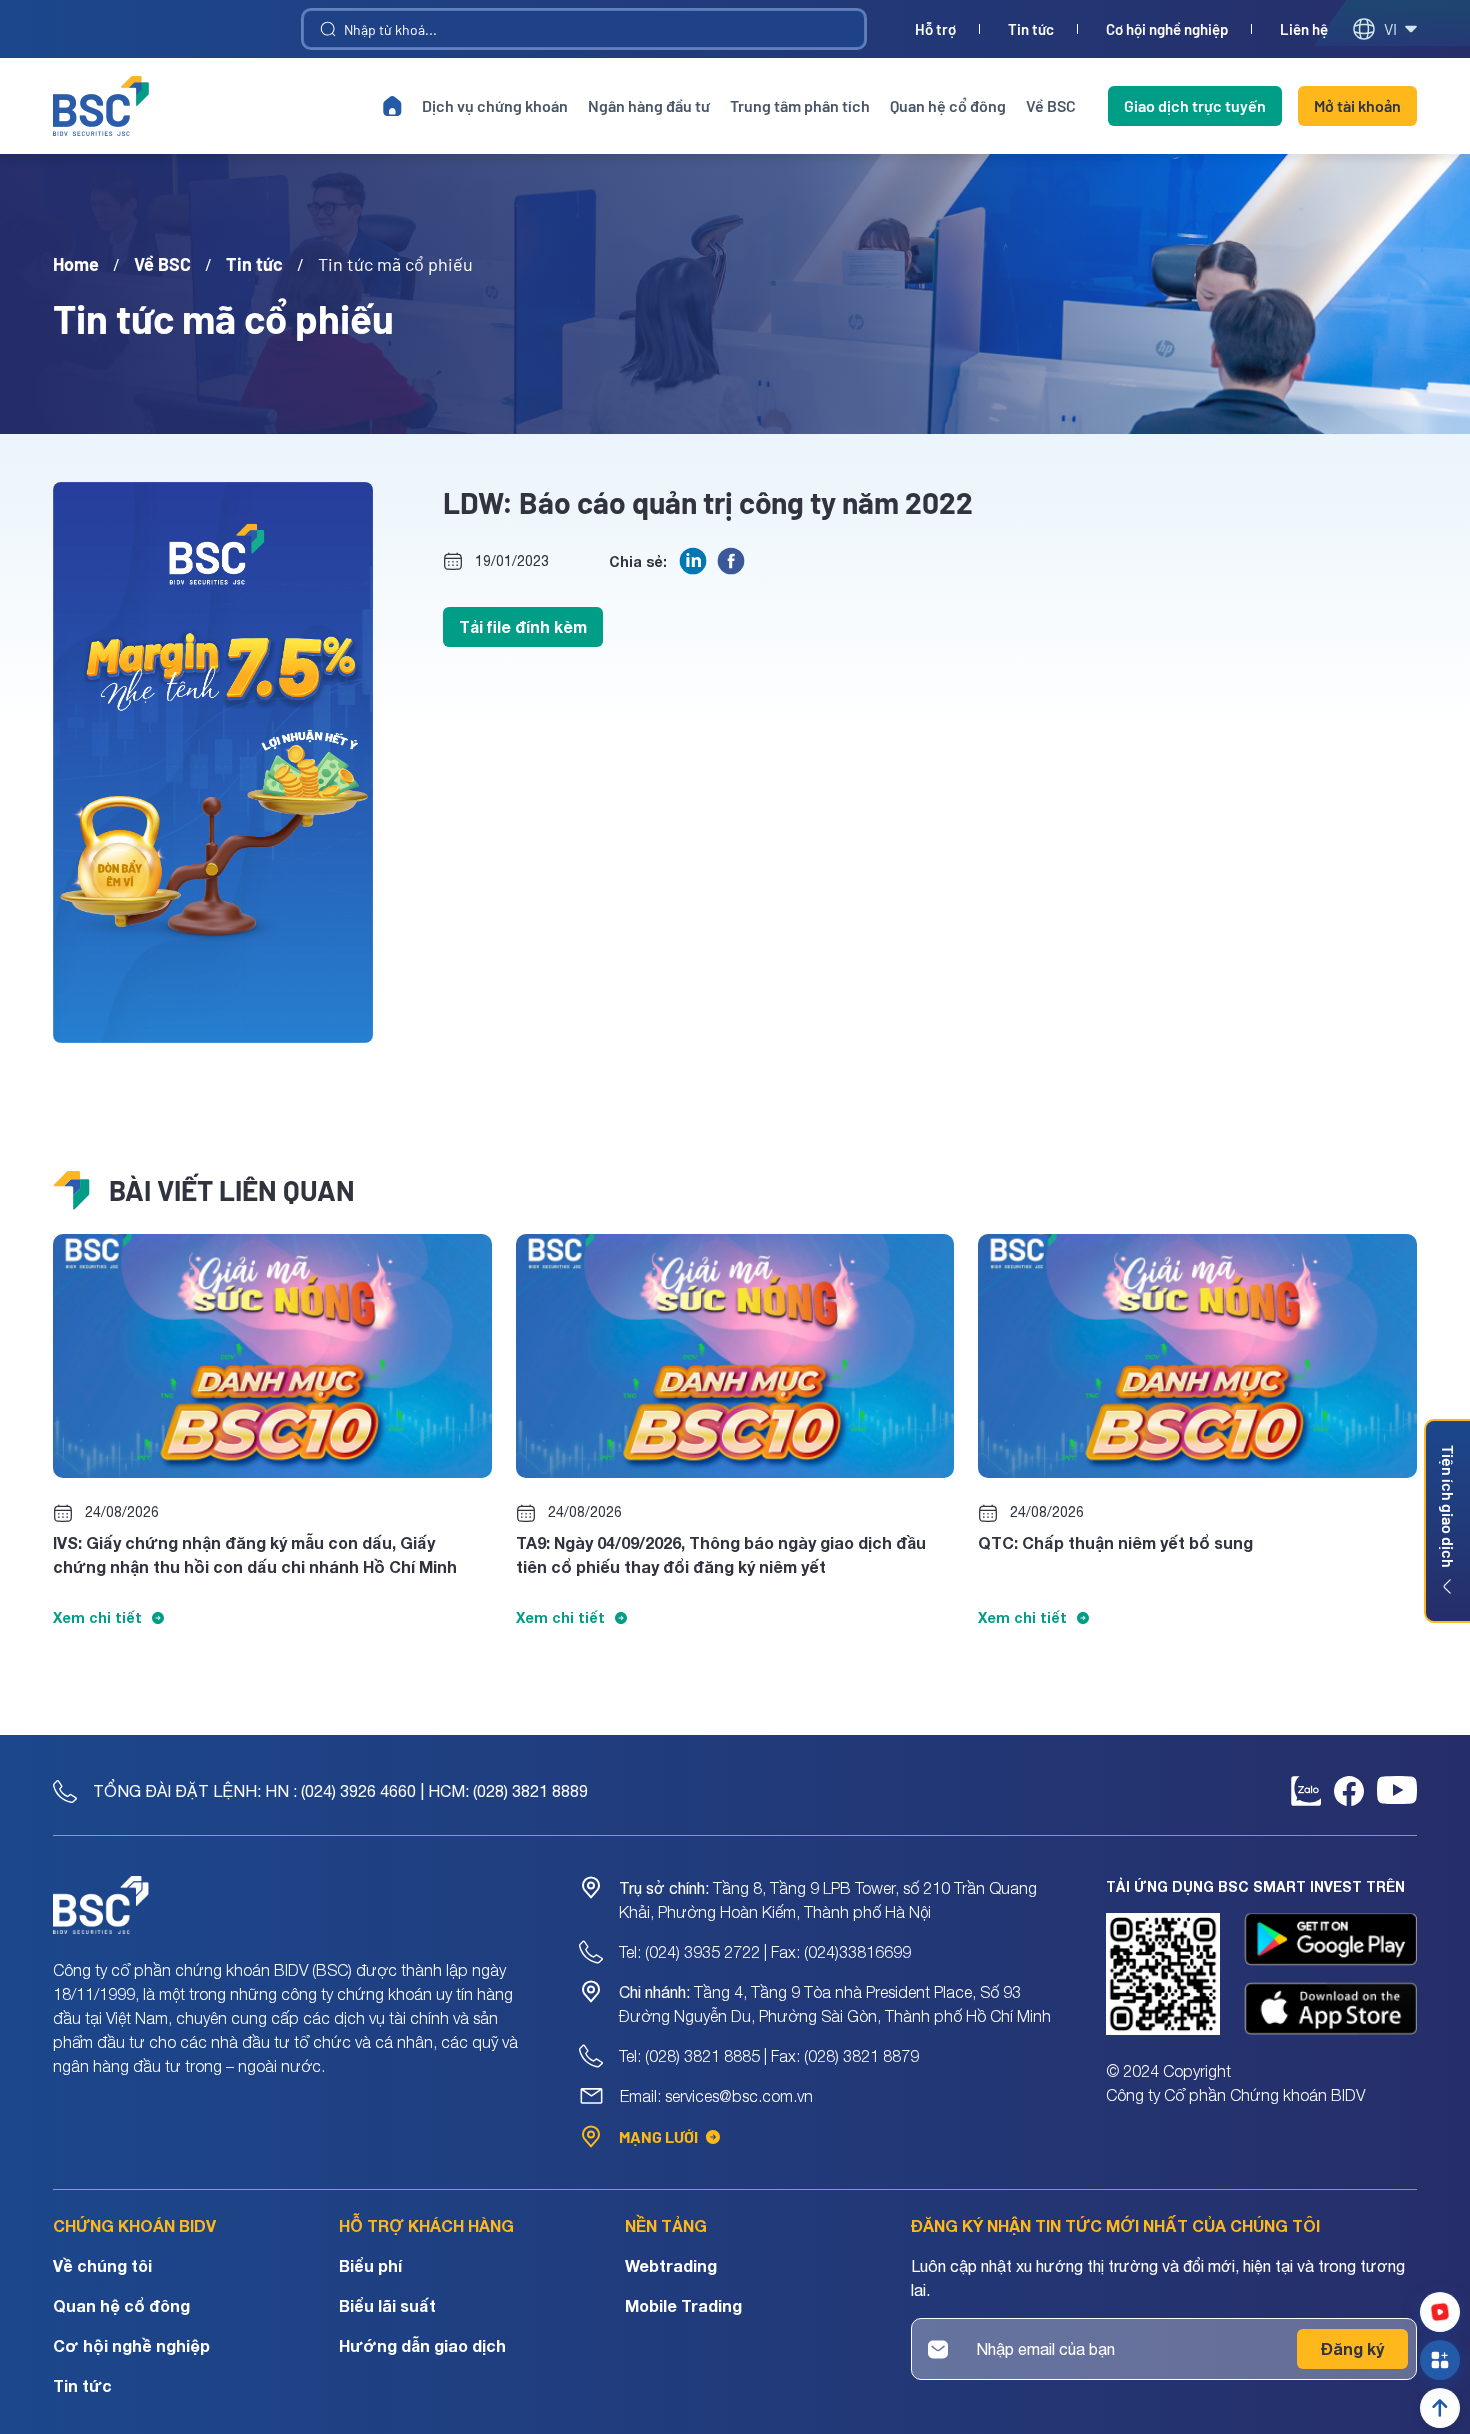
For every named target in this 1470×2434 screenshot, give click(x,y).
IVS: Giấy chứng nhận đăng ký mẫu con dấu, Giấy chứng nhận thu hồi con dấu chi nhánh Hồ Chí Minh (255, 1554)
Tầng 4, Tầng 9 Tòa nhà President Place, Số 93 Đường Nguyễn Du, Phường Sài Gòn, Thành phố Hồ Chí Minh (835, 2004)
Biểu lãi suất (387, 2305)
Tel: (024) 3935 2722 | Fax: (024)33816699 (765, 1952)
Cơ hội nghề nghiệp (1167, 29)
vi (1390, 28)
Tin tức (1031, 29)
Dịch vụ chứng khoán (495, 105)
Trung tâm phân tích (800, 105)
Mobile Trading (683, 2305)
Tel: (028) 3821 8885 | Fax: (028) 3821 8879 (769, 2056)
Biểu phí (370, 2265)
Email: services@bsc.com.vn (716, 2096)
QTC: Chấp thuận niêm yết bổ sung (1115, 1542)
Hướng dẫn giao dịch (422, 2345)
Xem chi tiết (97, 1617)
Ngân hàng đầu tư (649, 105)
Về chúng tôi (102, 2265)
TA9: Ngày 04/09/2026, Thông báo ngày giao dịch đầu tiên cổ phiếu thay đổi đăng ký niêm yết (721, 1554)
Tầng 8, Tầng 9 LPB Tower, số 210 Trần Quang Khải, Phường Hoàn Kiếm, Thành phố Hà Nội (828, 1900)
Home (76, 264)
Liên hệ (1304, 29)
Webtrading (671, 2265)
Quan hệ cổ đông (948, 105)
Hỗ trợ (935, 29)
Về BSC (1051, 105)
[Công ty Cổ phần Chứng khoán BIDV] (101, 106)
